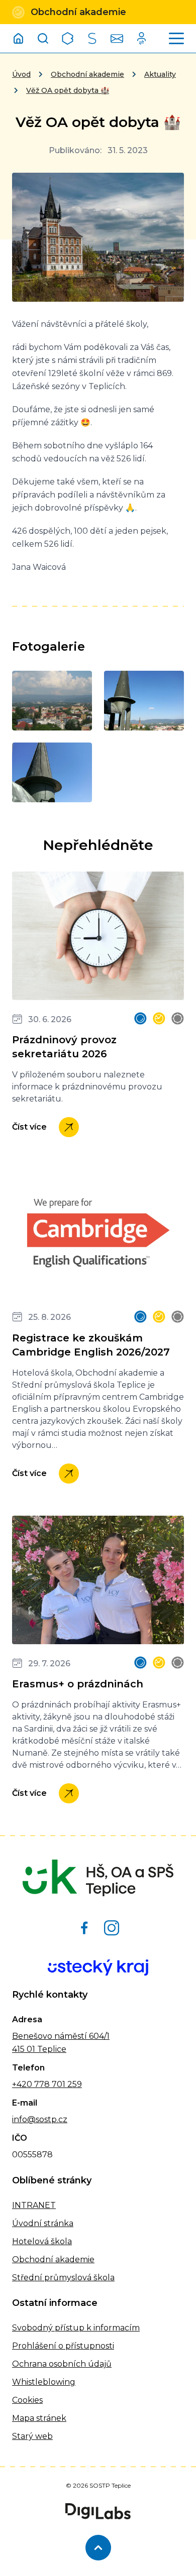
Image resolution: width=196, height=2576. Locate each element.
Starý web (32, 2436)
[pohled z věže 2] (144, 701)
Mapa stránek (39, 2418)
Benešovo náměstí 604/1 (61, 2036)
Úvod (21, 74)
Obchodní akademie (87, 74)
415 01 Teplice (39, 2049)
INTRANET (34, 2205)
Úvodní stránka (43, 2223)
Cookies (27, 2400)
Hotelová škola (42, 2241)
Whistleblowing (44, 2382)
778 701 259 (57, 2084)
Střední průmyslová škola (63, 2278)
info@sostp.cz (40, 2119)
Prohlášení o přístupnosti (63, 2346)
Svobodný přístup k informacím (76, 2328)
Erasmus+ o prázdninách (78, 1684)
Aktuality (160, 74)
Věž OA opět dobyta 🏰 (68, 90)
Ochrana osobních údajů (62, 2364)
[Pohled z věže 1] (52, 701)
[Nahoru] (98, 2548)
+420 (22, 2084)
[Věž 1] (52, 772)
